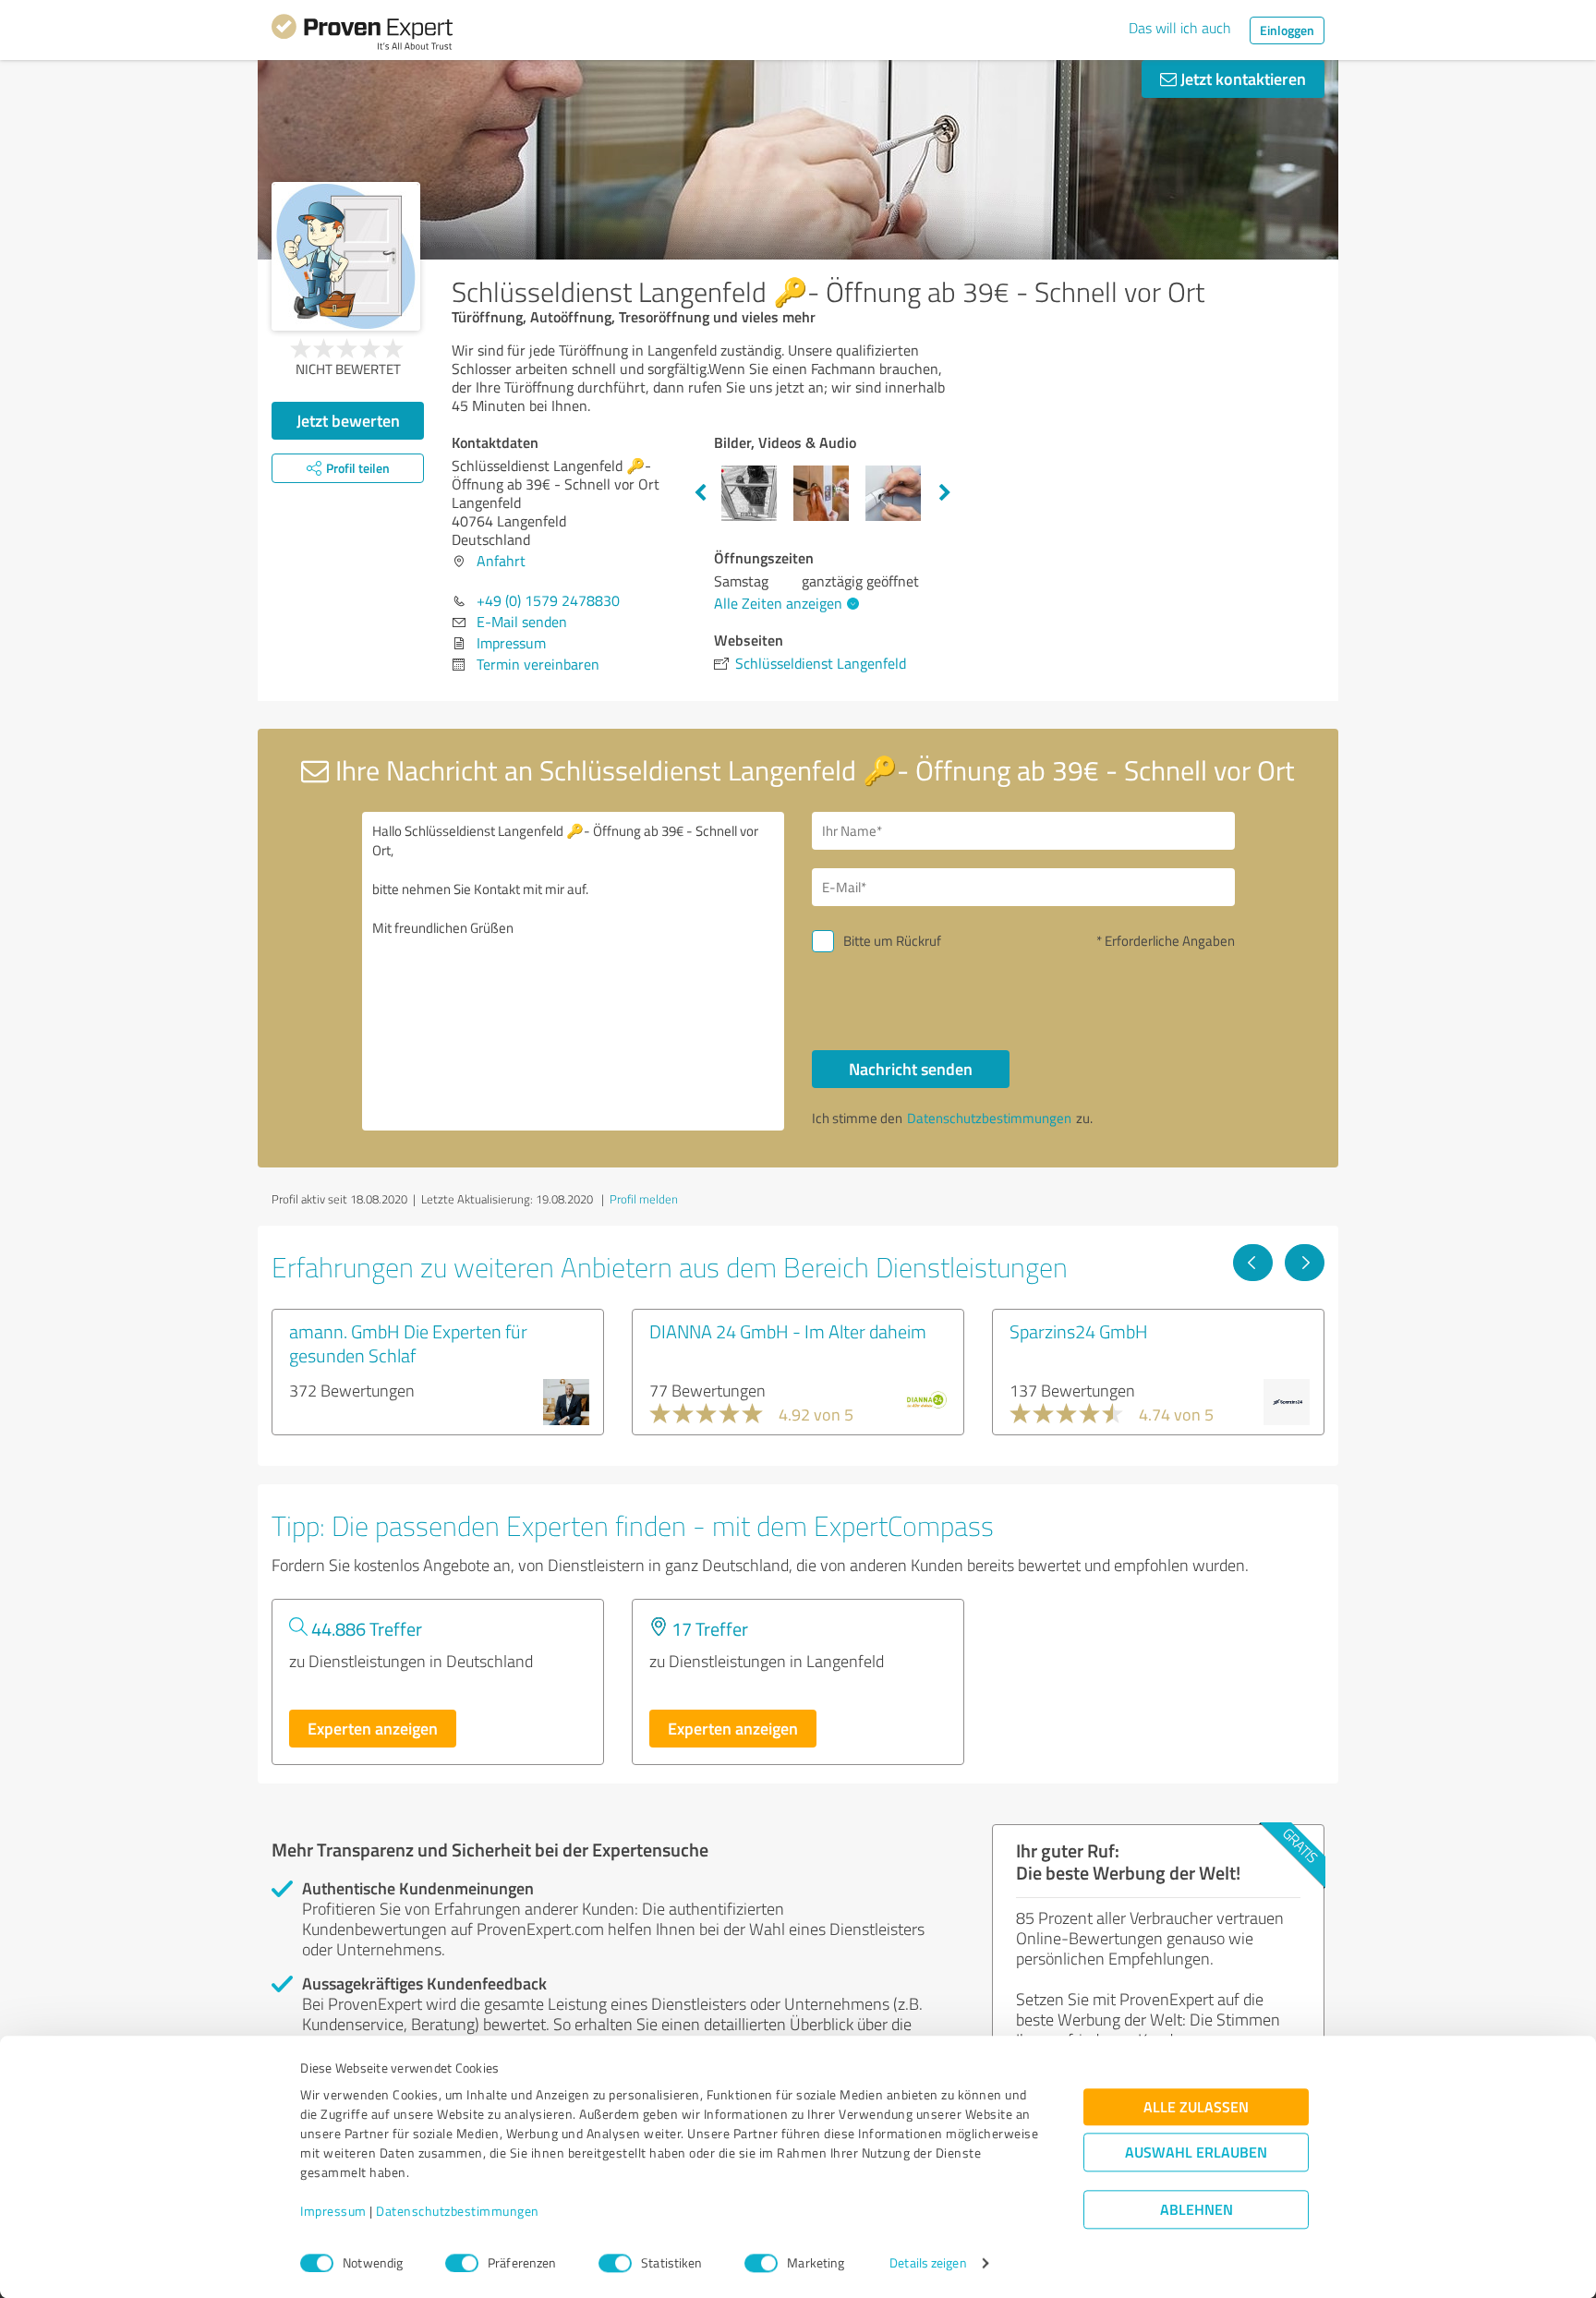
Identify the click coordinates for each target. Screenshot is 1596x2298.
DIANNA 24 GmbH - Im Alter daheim (788, 1331)
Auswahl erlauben (1196, 2153)
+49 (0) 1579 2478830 (548, 600)
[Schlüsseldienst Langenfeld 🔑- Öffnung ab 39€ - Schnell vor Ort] (346, 256)
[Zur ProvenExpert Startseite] (362, 35)
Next (945, 493)
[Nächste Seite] (1305, 1263)
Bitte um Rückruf (892, 941)
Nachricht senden (911, 1069)
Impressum (333, 2212)
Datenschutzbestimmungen (458, 2212)
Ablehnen (1197, 2210)
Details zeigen (928, 2263)
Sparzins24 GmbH (1079, 1331)
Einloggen (1287, 30)
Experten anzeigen (373, 1728)
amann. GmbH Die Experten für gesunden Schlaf (408, 1343)
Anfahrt (501, 561)
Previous (700, 493)
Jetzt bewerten (348, 420)
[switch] (462, 2263)
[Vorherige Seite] (1253, 1263)
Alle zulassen (1196, 2107)
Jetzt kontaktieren (1241, 79)
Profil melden (644, 1199)
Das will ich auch (1180, 28)
